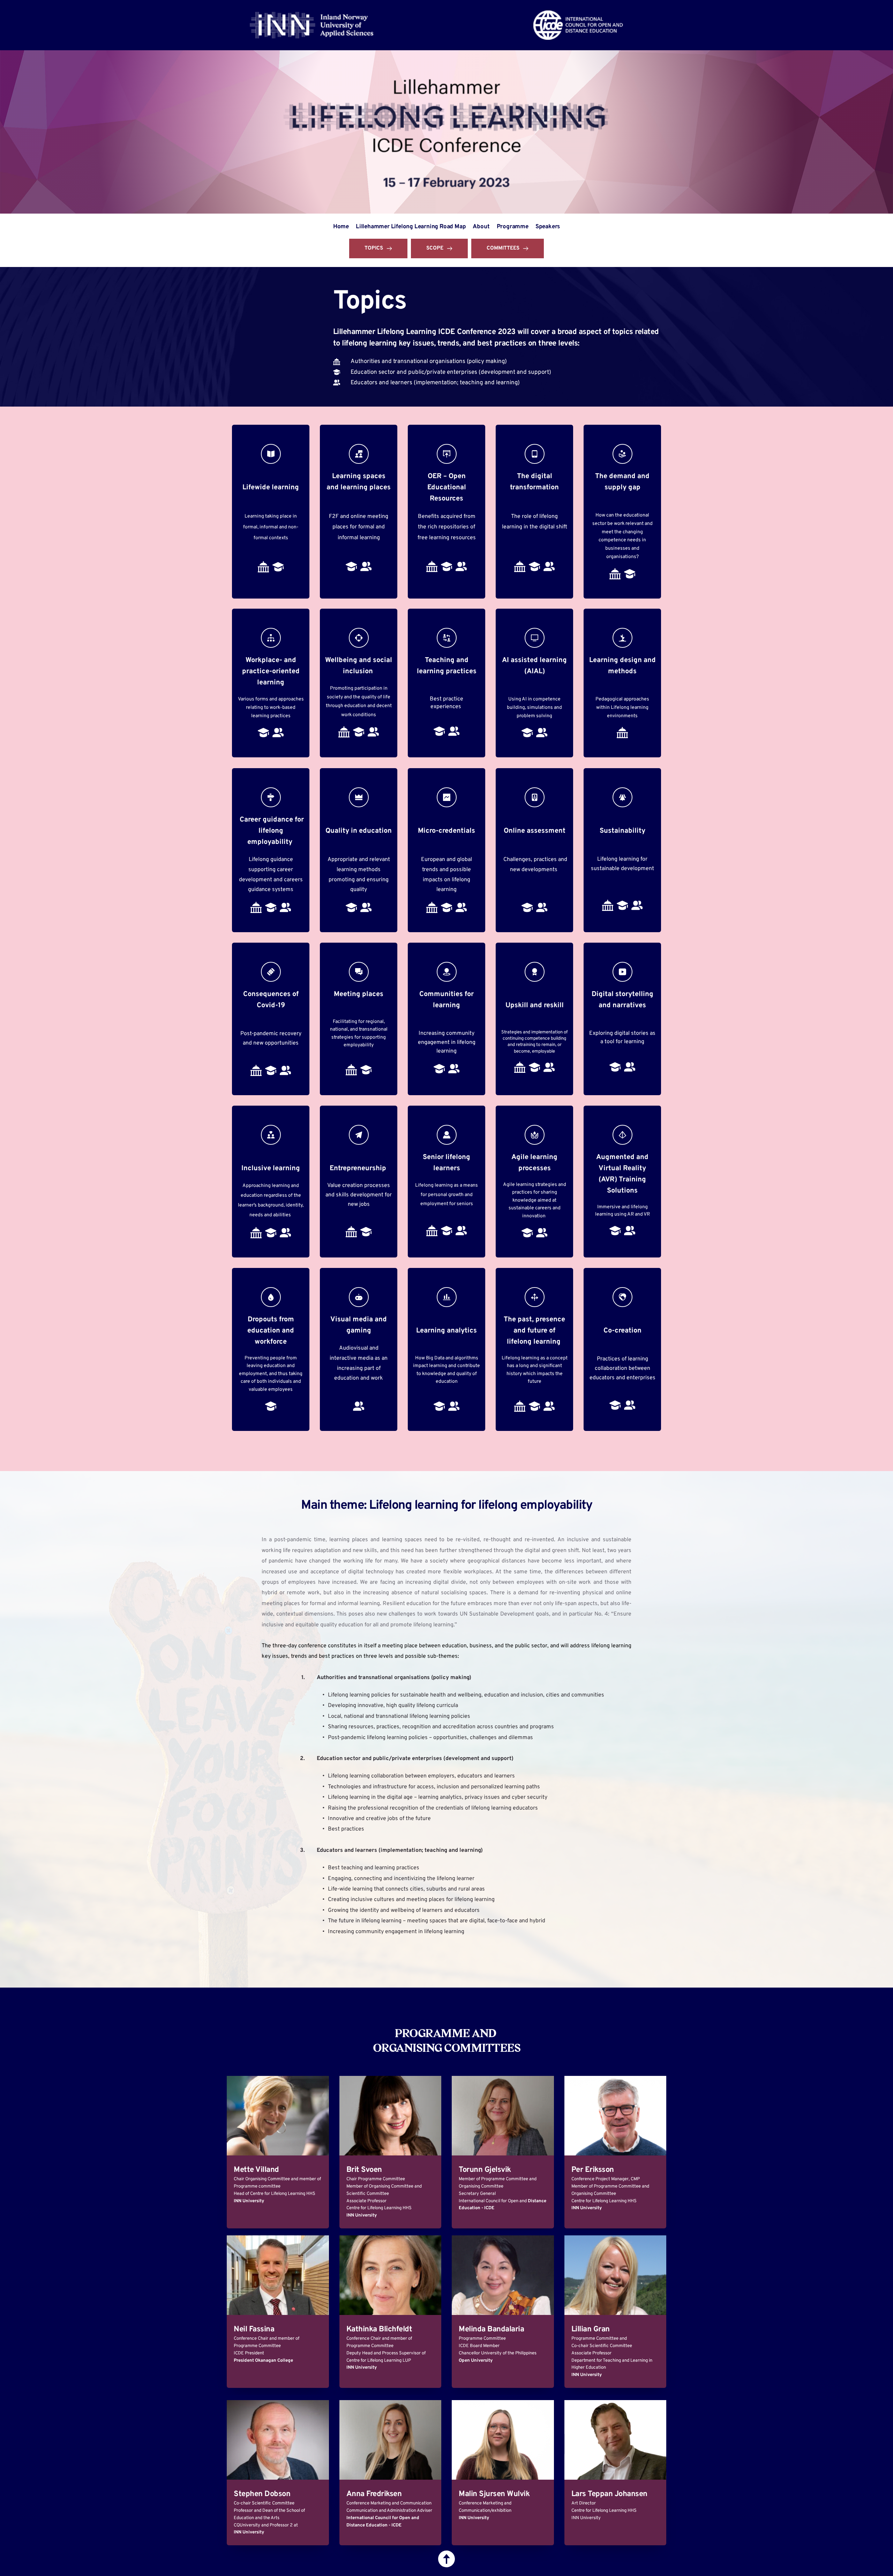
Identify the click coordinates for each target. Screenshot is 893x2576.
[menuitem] (341, 227)
